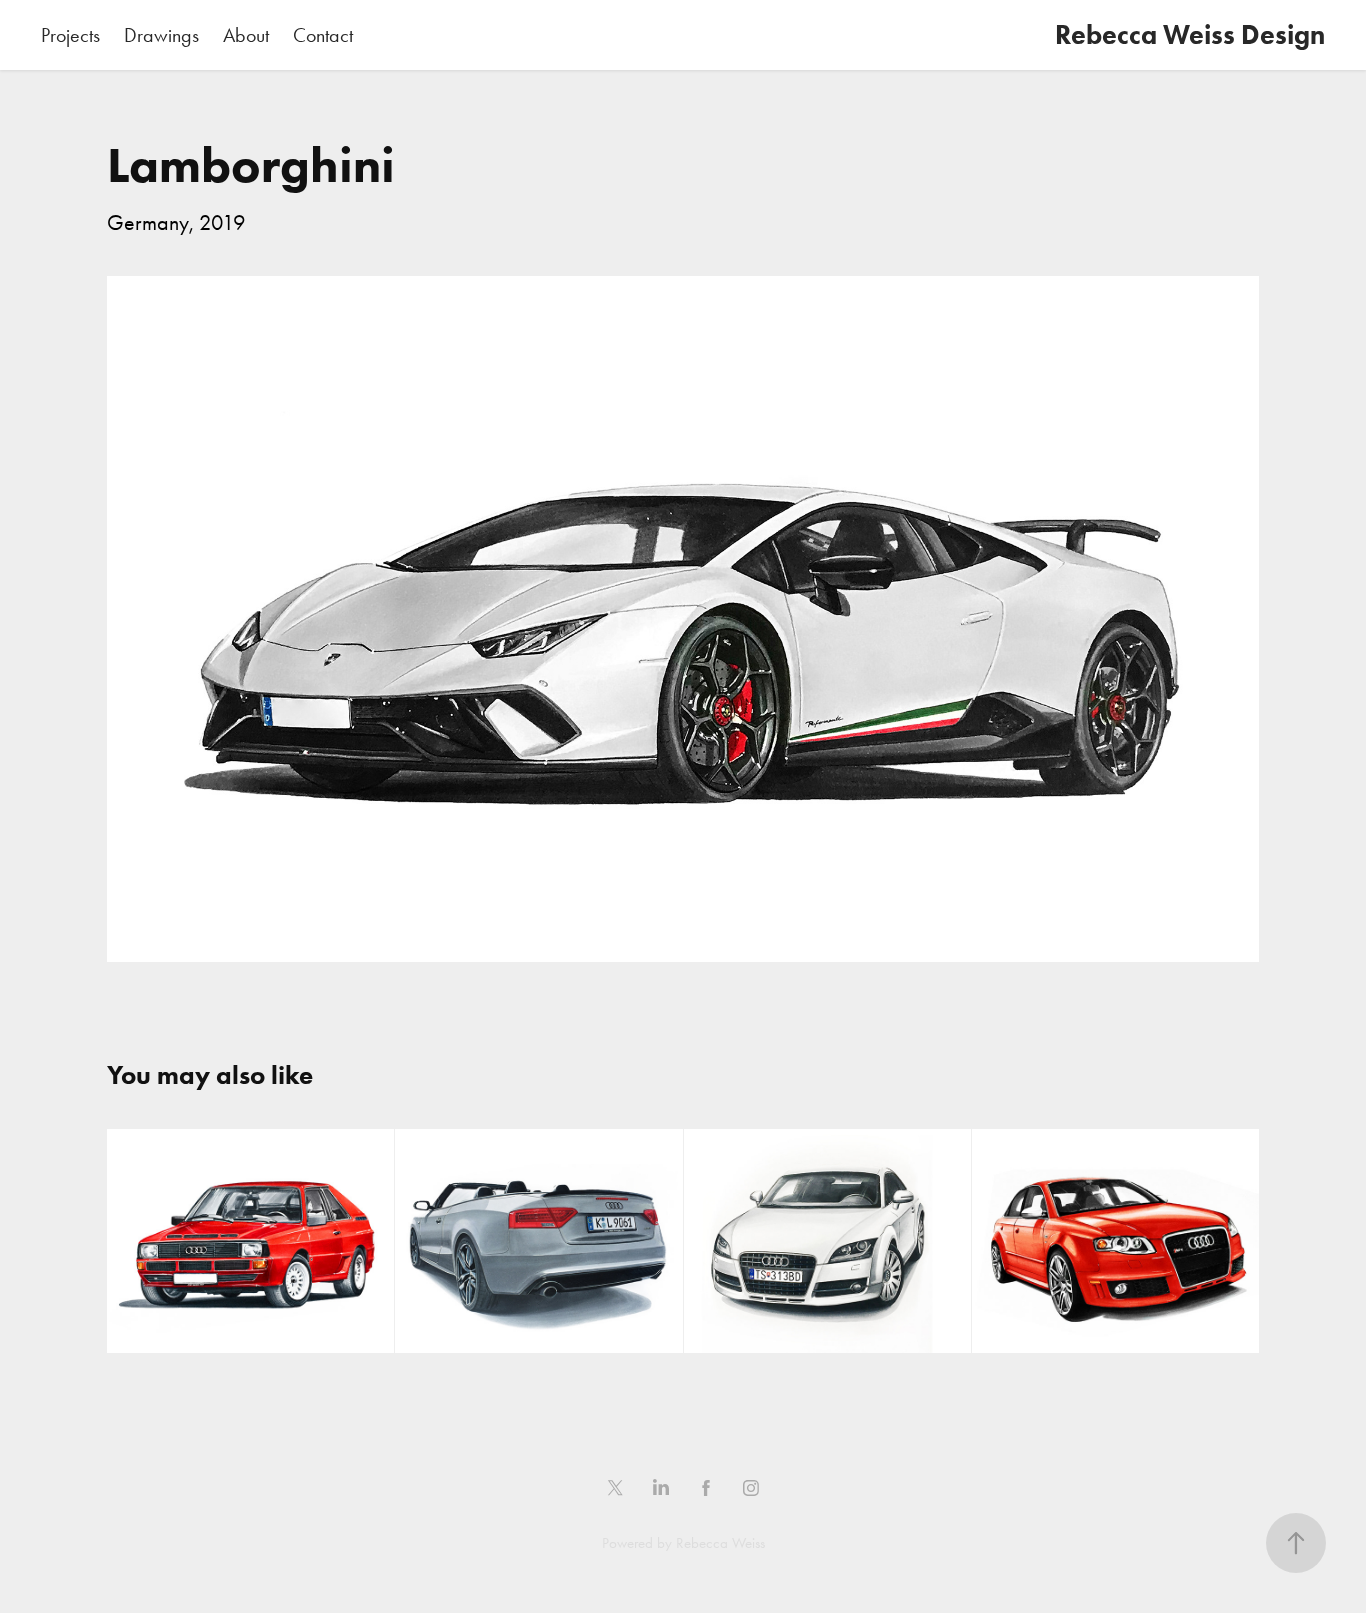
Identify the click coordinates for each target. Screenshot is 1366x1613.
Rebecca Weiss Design (1190, 34)
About (246, 35)
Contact (323, 35)
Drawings (161, 35)
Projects (70, 35)
